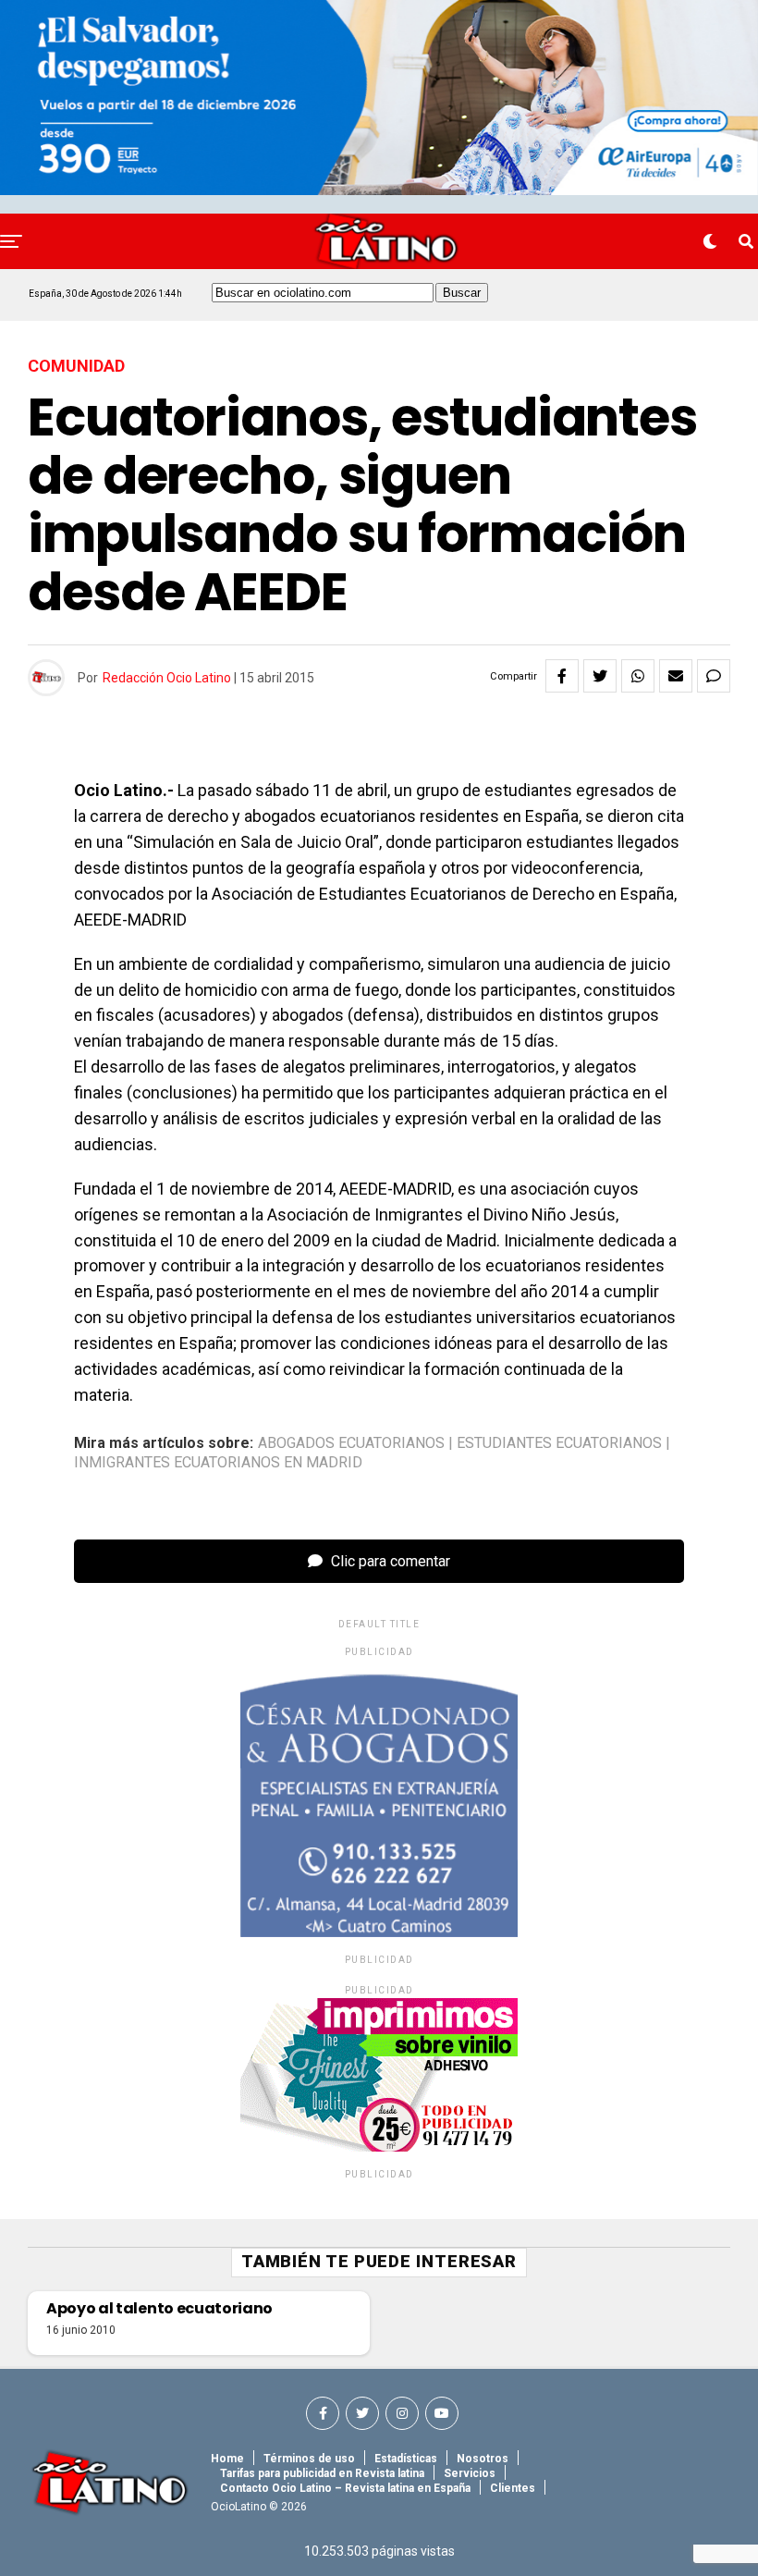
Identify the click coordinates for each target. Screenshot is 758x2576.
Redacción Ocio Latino (167, 678)
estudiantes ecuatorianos (559, 1443)
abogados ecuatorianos (351, 1443)
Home (227, 2459)
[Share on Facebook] (562, 676)
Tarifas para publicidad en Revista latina (322, 2473)
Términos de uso (309, 2459)
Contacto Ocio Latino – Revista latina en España (345, 2488)
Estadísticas (406, 2459)
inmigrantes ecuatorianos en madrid (218, 1463)
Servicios (470, 2473)
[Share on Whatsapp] (638, 676)
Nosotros (483, 2459)
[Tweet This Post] (600, 676)
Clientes (513, 2488)
